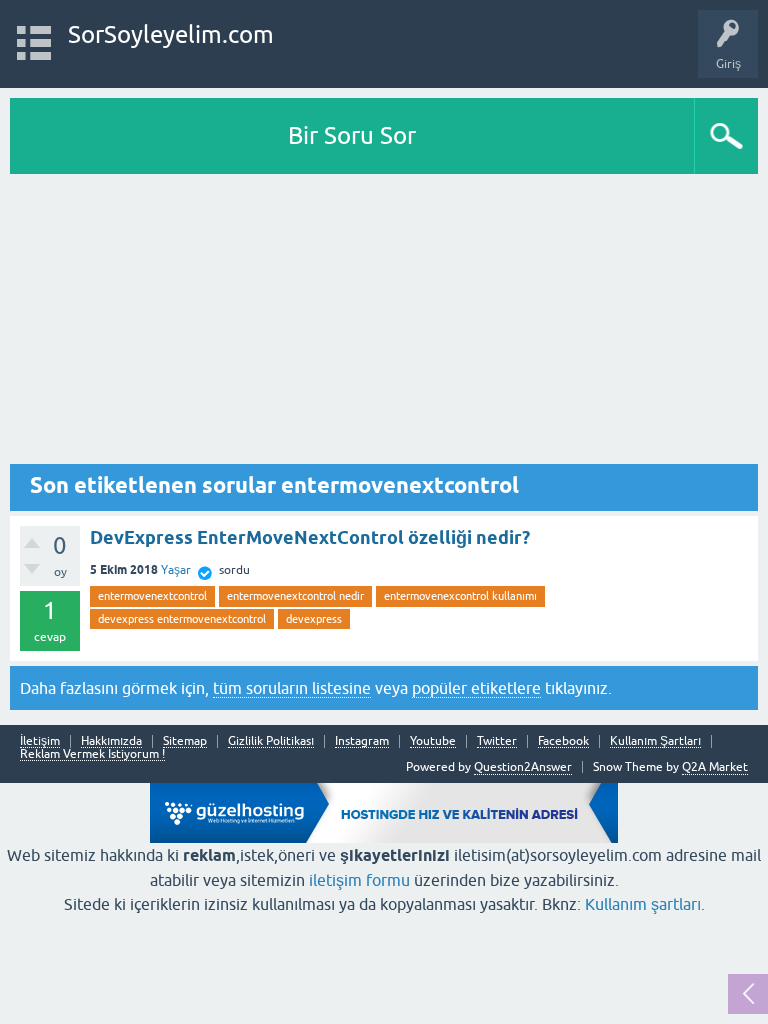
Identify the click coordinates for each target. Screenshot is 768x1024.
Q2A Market (715, 767)
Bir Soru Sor (352, 135)
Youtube (433, 741)
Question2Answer (523, 767)
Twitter (497, 741)
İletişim (40, 741)
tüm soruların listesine (292, 688)
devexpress (314, 619)
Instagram (362, 741)
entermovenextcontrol (152, 596)
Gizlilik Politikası (271, 741)
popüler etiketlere (476, 688)
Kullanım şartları (643, 904)
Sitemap (185, 741)
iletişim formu (359, 880)
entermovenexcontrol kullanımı (460, 596)
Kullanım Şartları (655, 741)
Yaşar (176, 570)
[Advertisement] (384, 324)
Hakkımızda (111, 741)
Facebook (563, 741)
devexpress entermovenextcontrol (182, 619)
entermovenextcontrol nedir (295, 596)
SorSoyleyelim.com (171, 34)
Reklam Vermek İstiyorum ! (92, 754)
